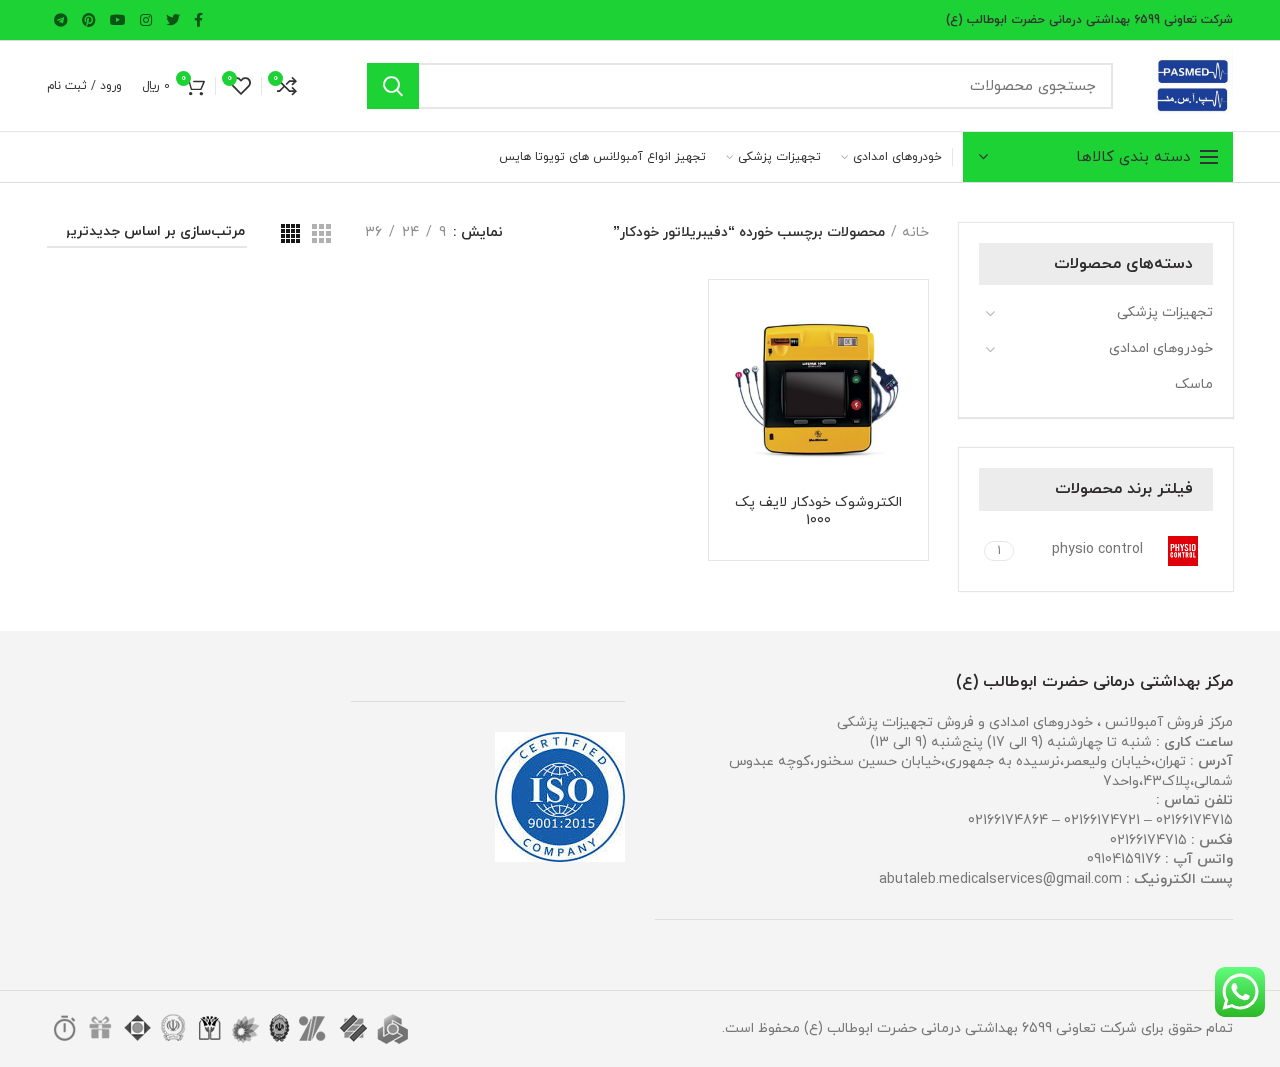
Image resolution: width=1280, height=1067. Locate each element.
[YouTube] (118, 20)
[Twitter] (173, 20)
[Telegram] (61, 20)
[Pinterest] (89, 20)
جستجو (393, 86)
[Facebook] (198, 20)
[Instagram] (146, 20)
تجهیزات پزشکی (1165, 312)
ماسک (1194, 384)
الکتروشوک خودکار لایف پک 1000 (818, 512)
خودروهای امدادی (1161, 348)
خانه (915, 232)
